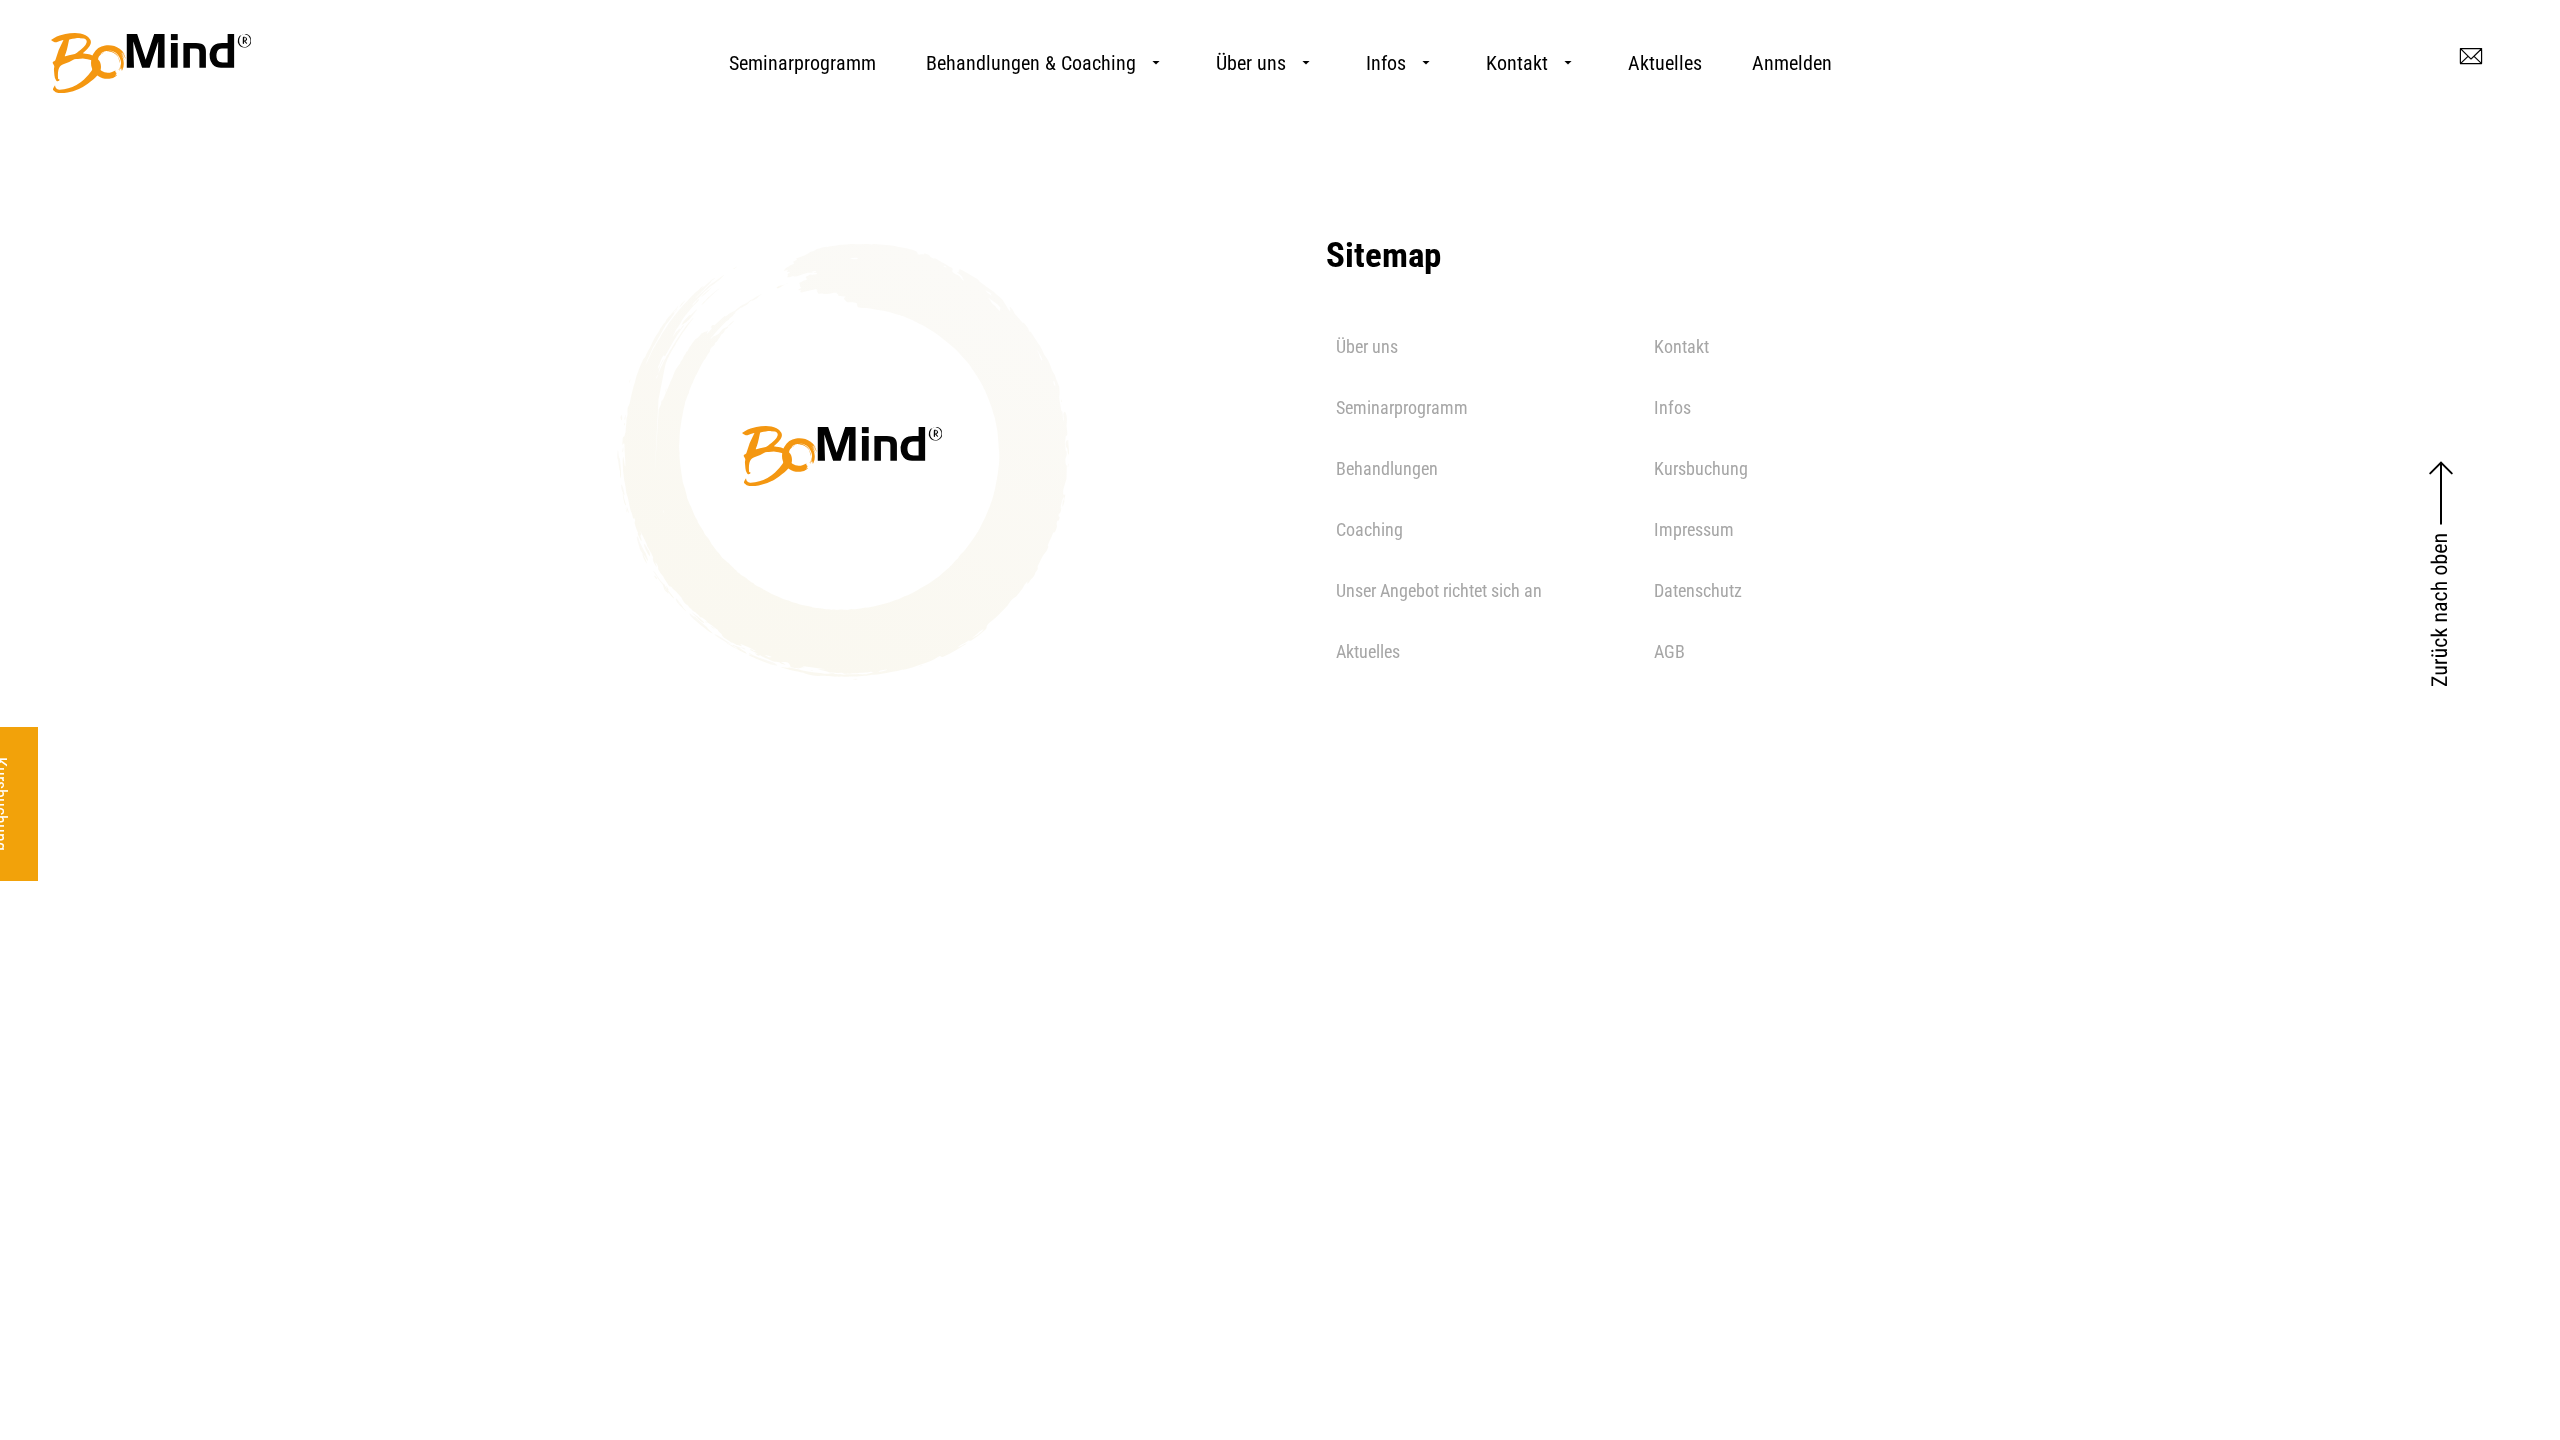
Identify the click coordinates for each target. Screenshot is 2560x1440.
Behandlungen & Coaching (1031, 63)
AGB (1669, 651)
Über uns (1251, 63)
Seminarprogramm (802, 63)
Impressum (1694, 529)
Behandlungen (1387, 468)
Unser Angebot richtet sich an (1439, 590)
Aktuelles (1665, 63)
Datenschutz (1698, 590)
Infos (1386, 63)
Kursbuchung (1701, 468)
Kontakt (1517, 63)
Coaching (1369, 529)
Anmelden (1792, 63)
